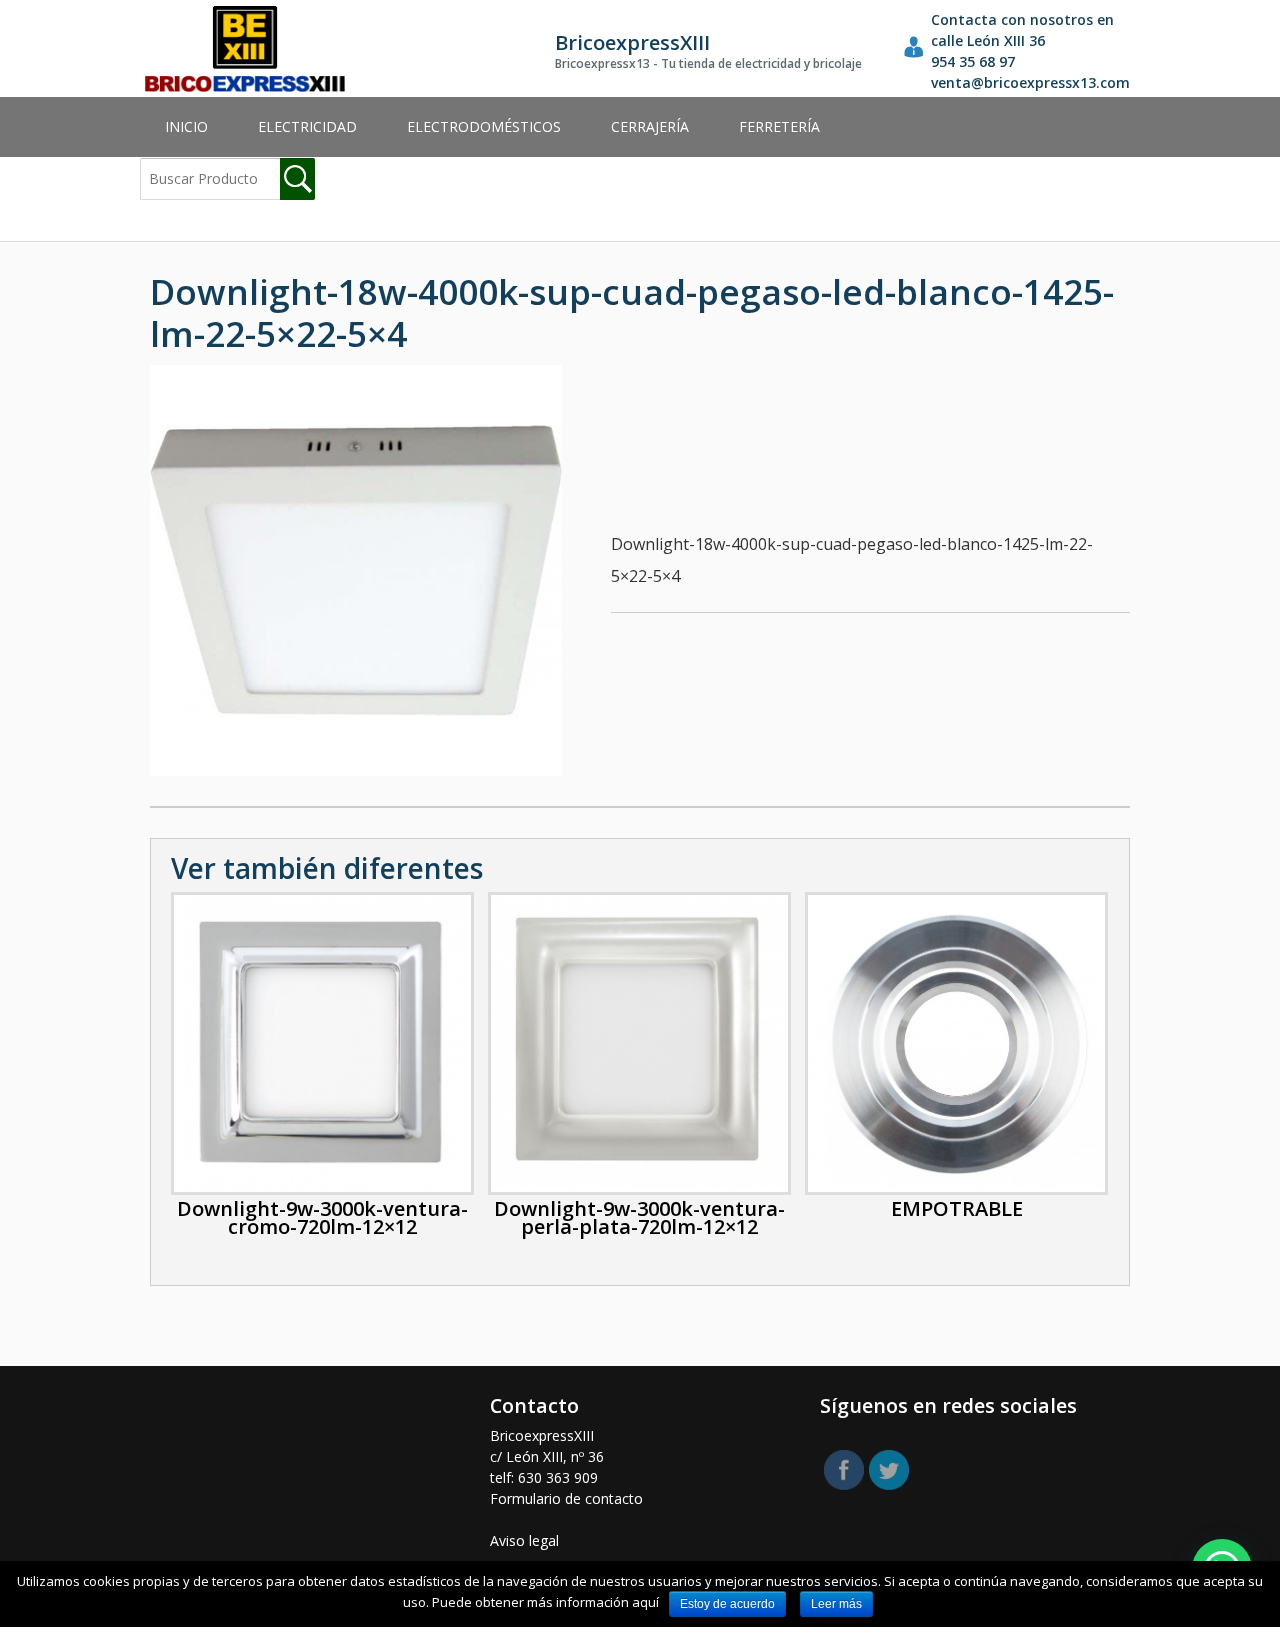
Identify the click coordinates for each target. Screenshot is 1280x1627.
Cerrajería (650, 126)
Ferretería (779, 126)
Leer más (836, 1604)
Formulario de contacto (566, 1498)
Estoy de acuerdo (727, 1604)
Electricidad (307, 126)
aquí (645, 1602)
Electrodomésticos (484, 126)
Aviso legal (524, 1540)
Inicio (186, 126)
